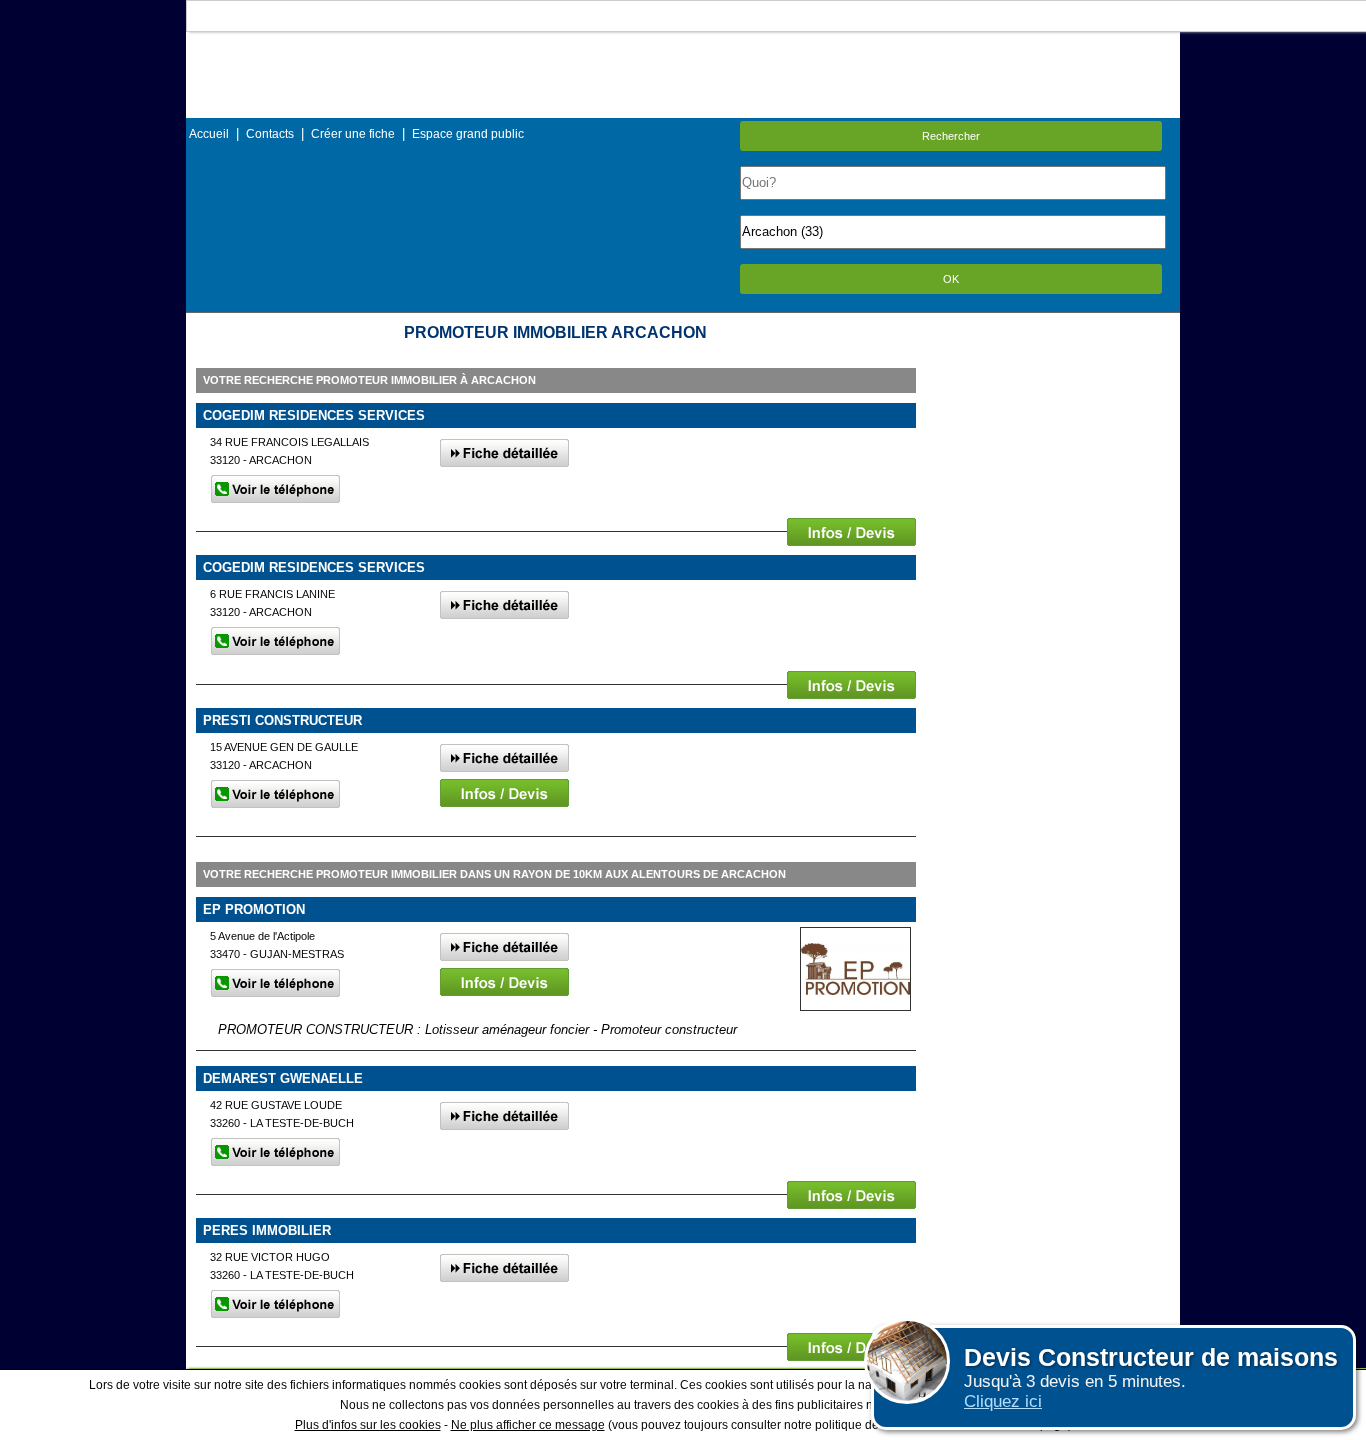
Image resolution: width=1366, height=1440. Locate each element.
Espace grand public (468, 134)
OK (951, 279)
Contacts (270, 134)
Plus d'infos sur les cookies (368, 1425)
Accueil (209, 134)
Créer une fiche (353, 134)
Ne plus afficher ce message (528, 1425)
